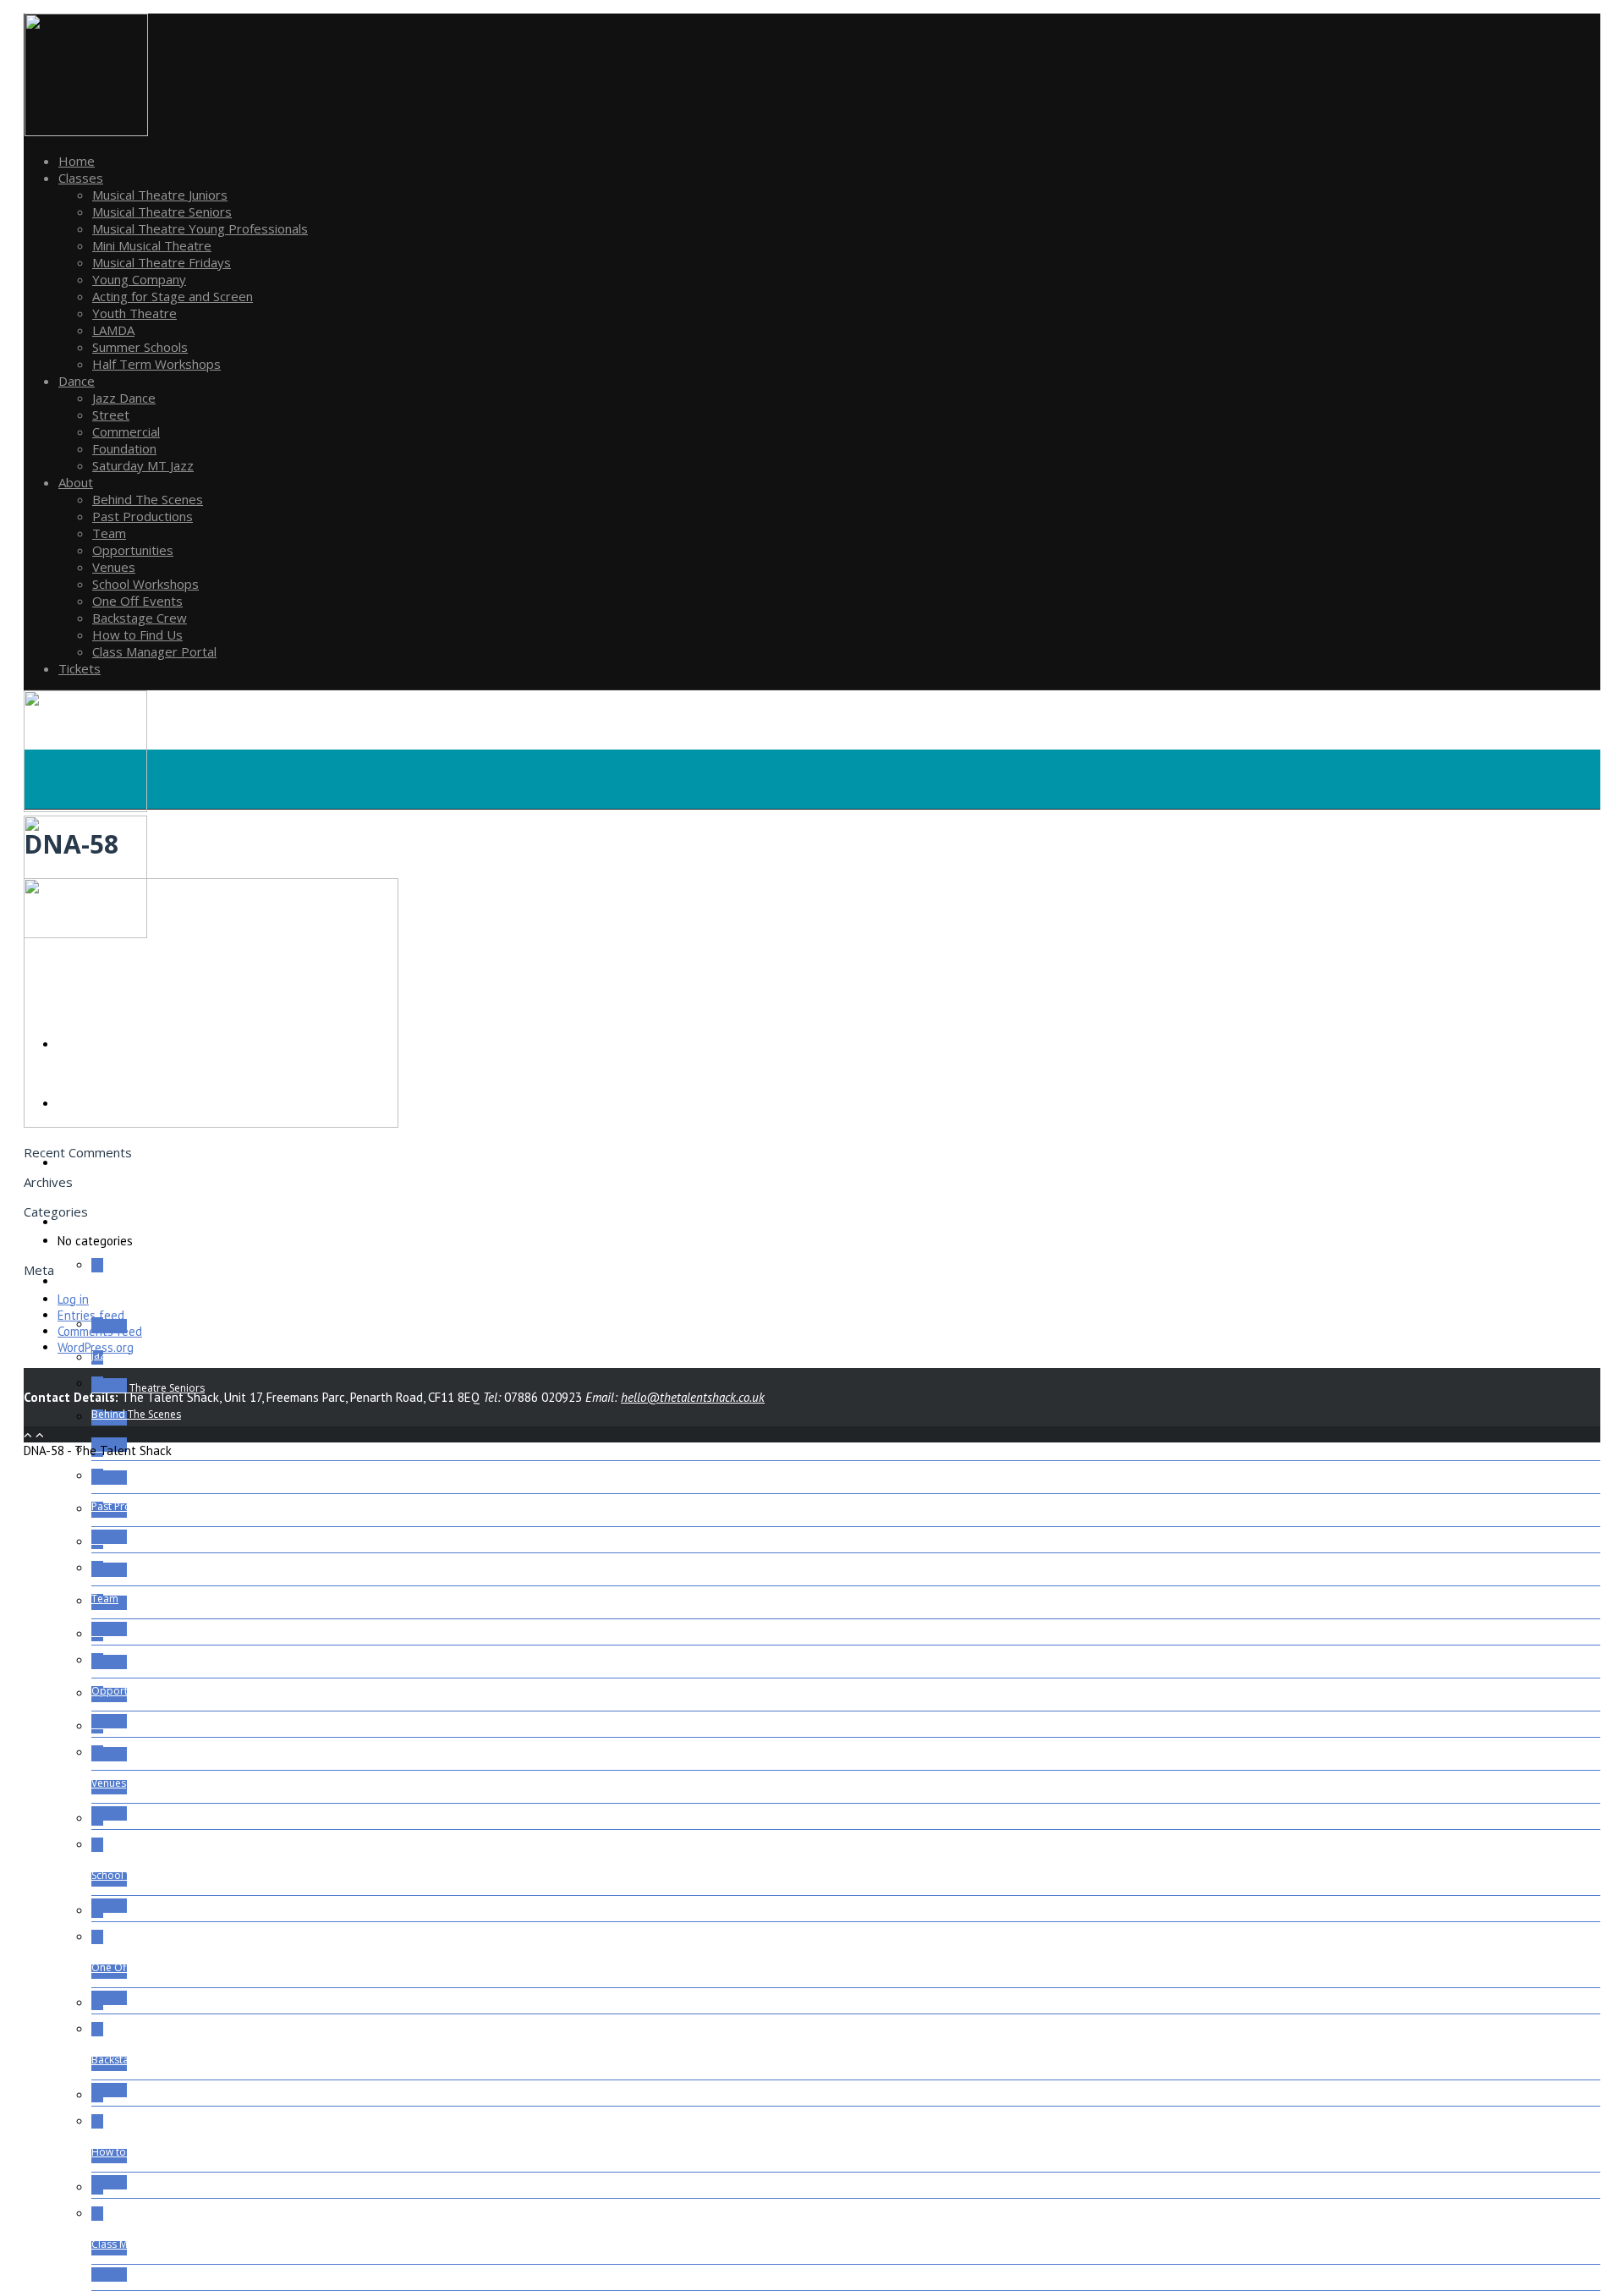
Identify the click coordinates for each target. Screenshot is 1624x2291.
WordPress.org (96, 1347)
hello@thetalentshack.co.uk (693, 1397)
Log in (73, 1299)
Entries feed (91, 1315)
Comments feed (100, 1331)
